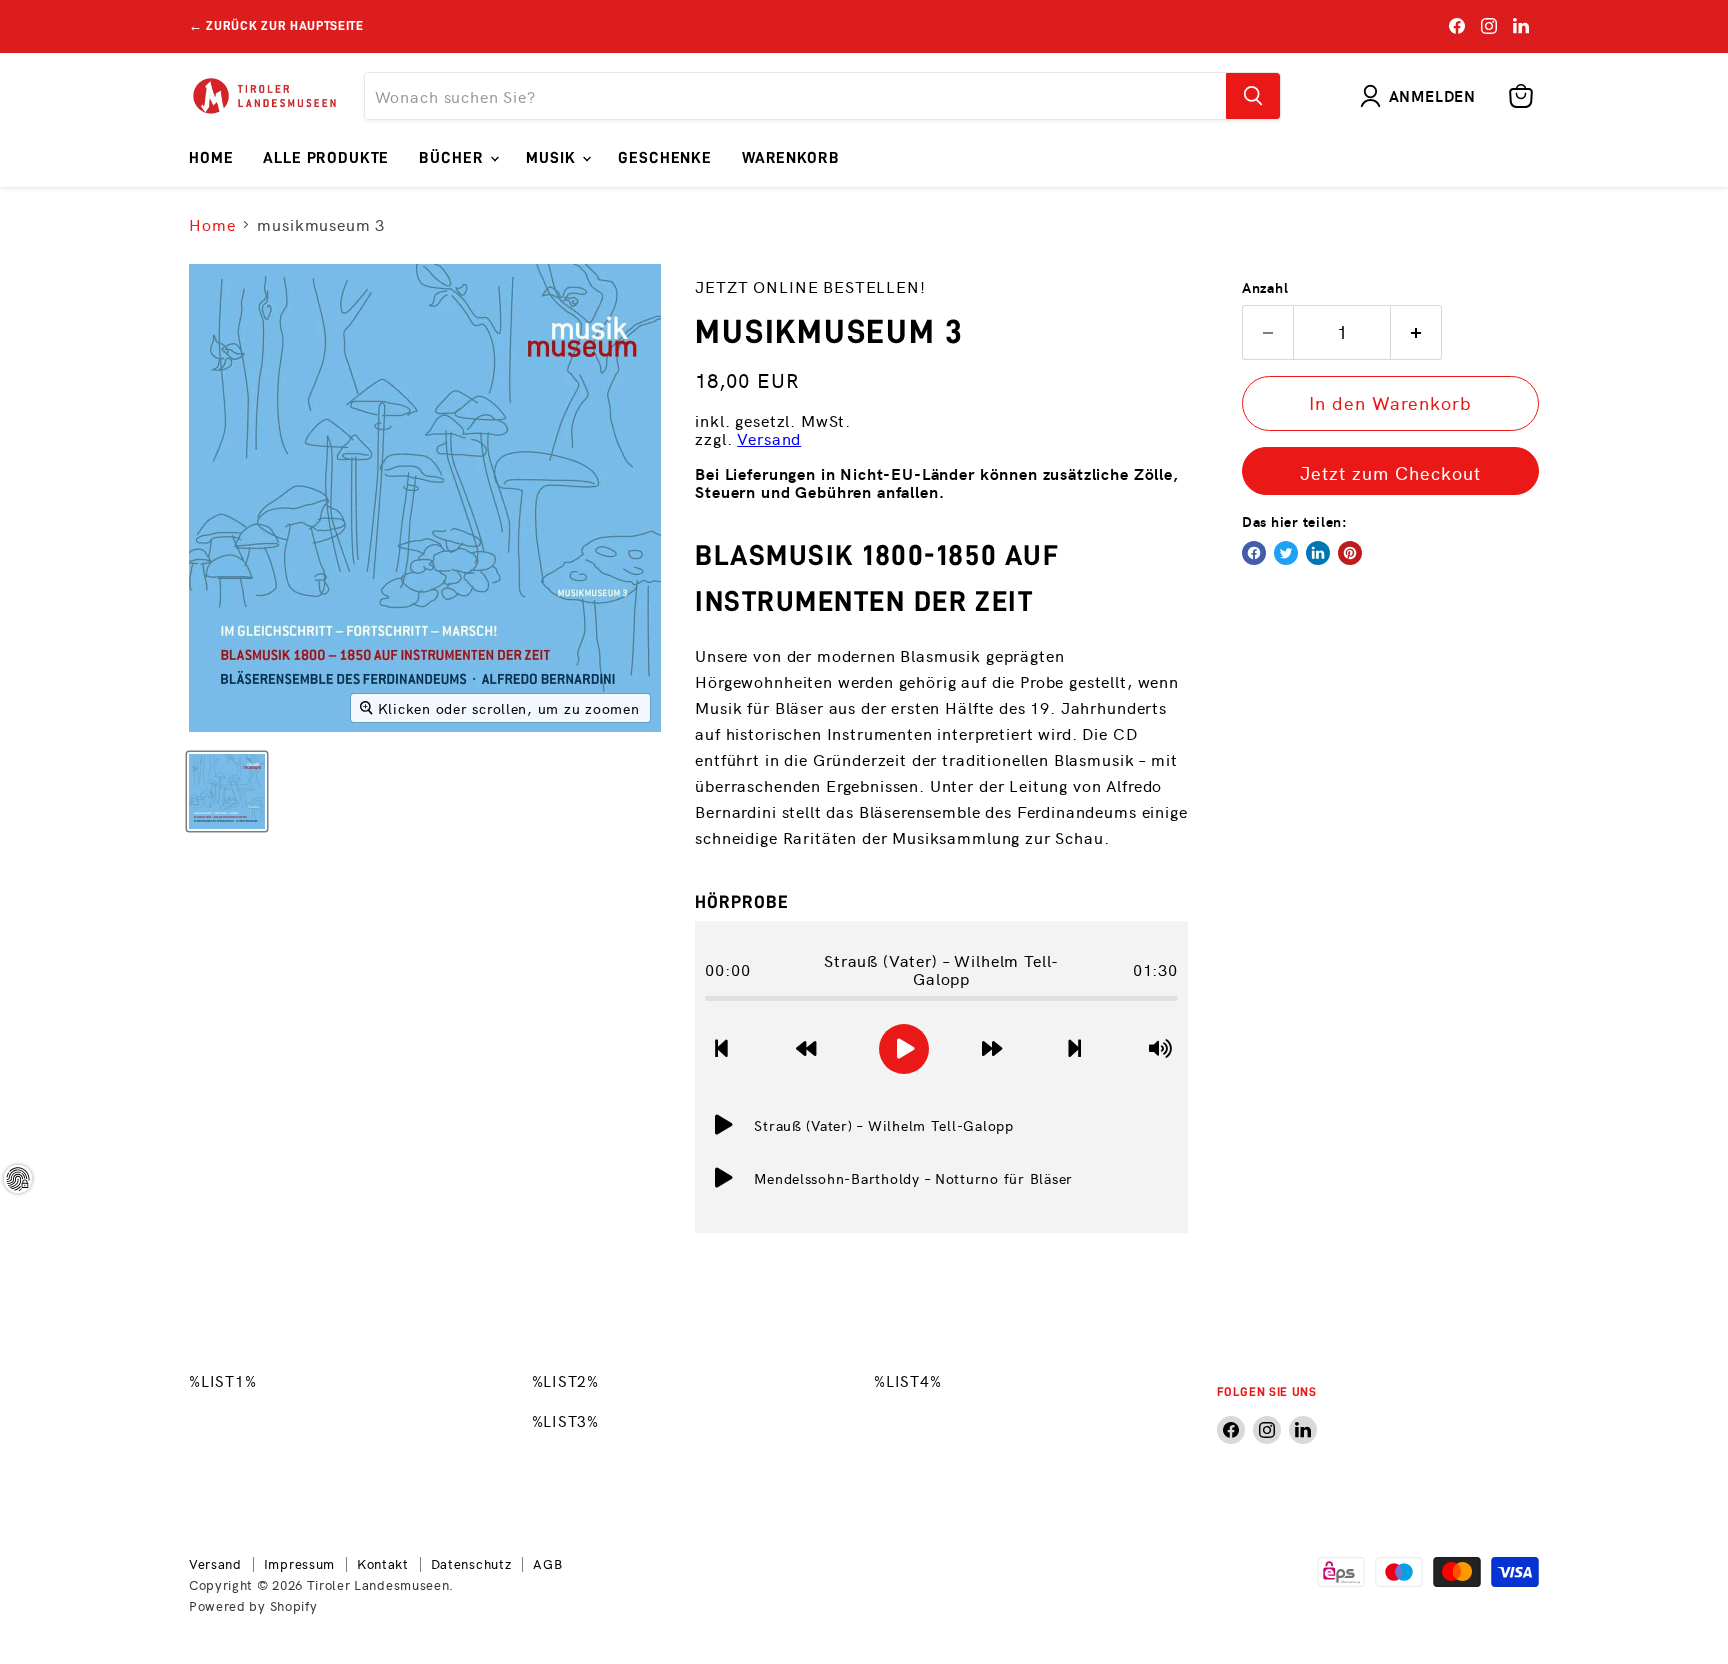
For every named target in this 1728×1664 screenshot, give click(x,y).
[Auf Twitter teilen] (1286, 553)
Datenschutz (471, 1563)
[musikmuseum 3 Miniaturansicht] (227, 791)
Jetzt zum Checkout (1390, 472)
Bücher (453, 158)
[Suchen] (1253, 96)
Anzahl (1265, 287)
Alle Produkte (326, 158)
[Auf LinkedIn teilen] (1318, 553)
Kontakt (383, 1563)
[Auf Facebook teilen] (1254, 553)
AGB (547, 1563)
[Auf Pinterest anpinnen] (1350, 553)
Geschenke (665, 158)
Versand (769, 438)
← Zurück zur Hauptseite (276, 25)
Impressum (299, 1563)
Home (211, 158)
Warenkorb (791, 158)
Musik (553, 158)
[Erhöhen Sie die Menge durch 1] (1416, 332)
